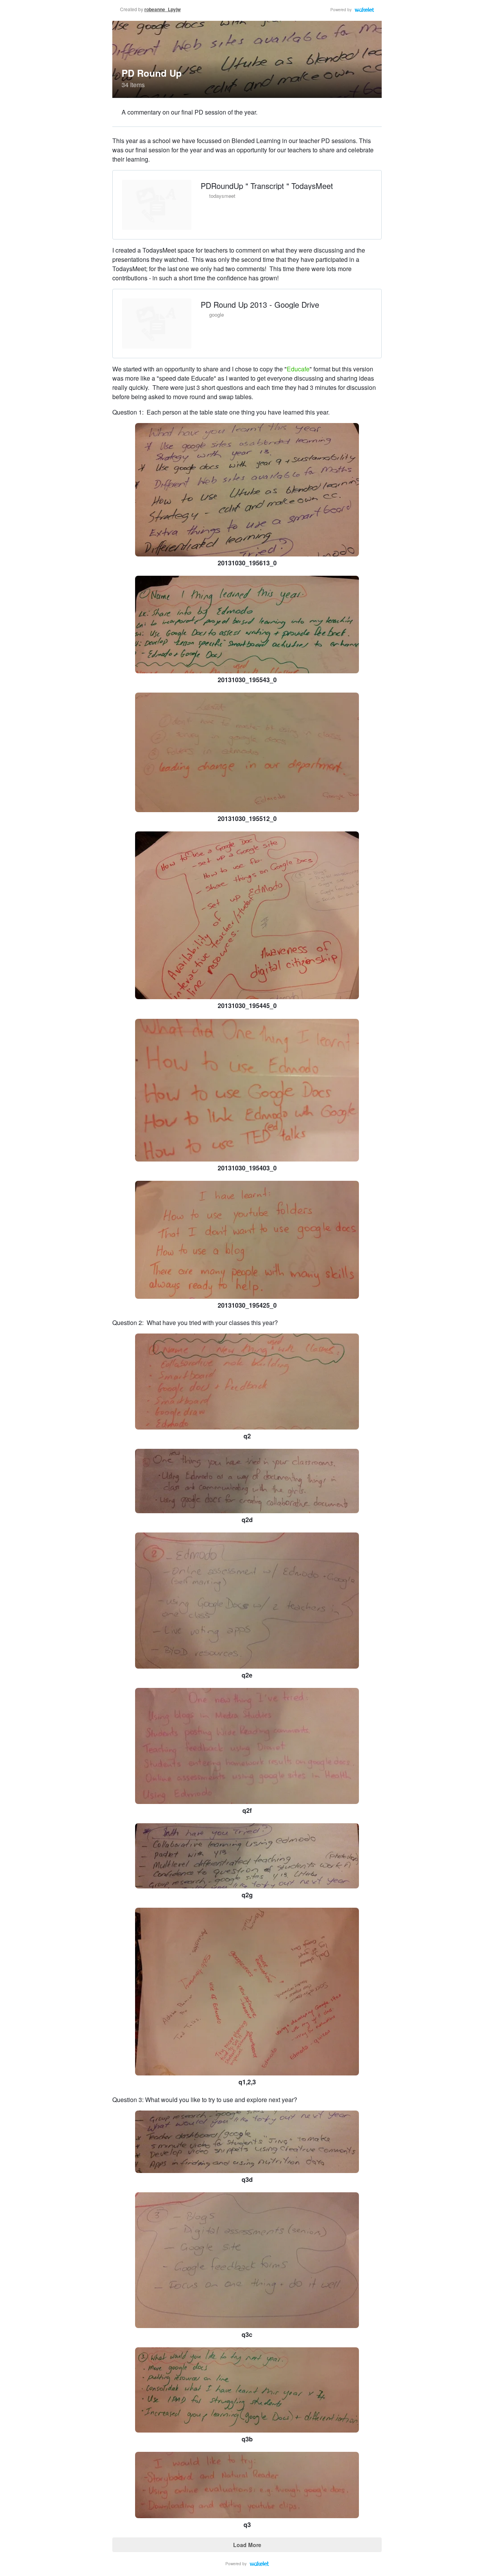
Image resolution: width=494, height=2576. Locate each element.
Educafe (298, 369)
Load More (247, 2545)
